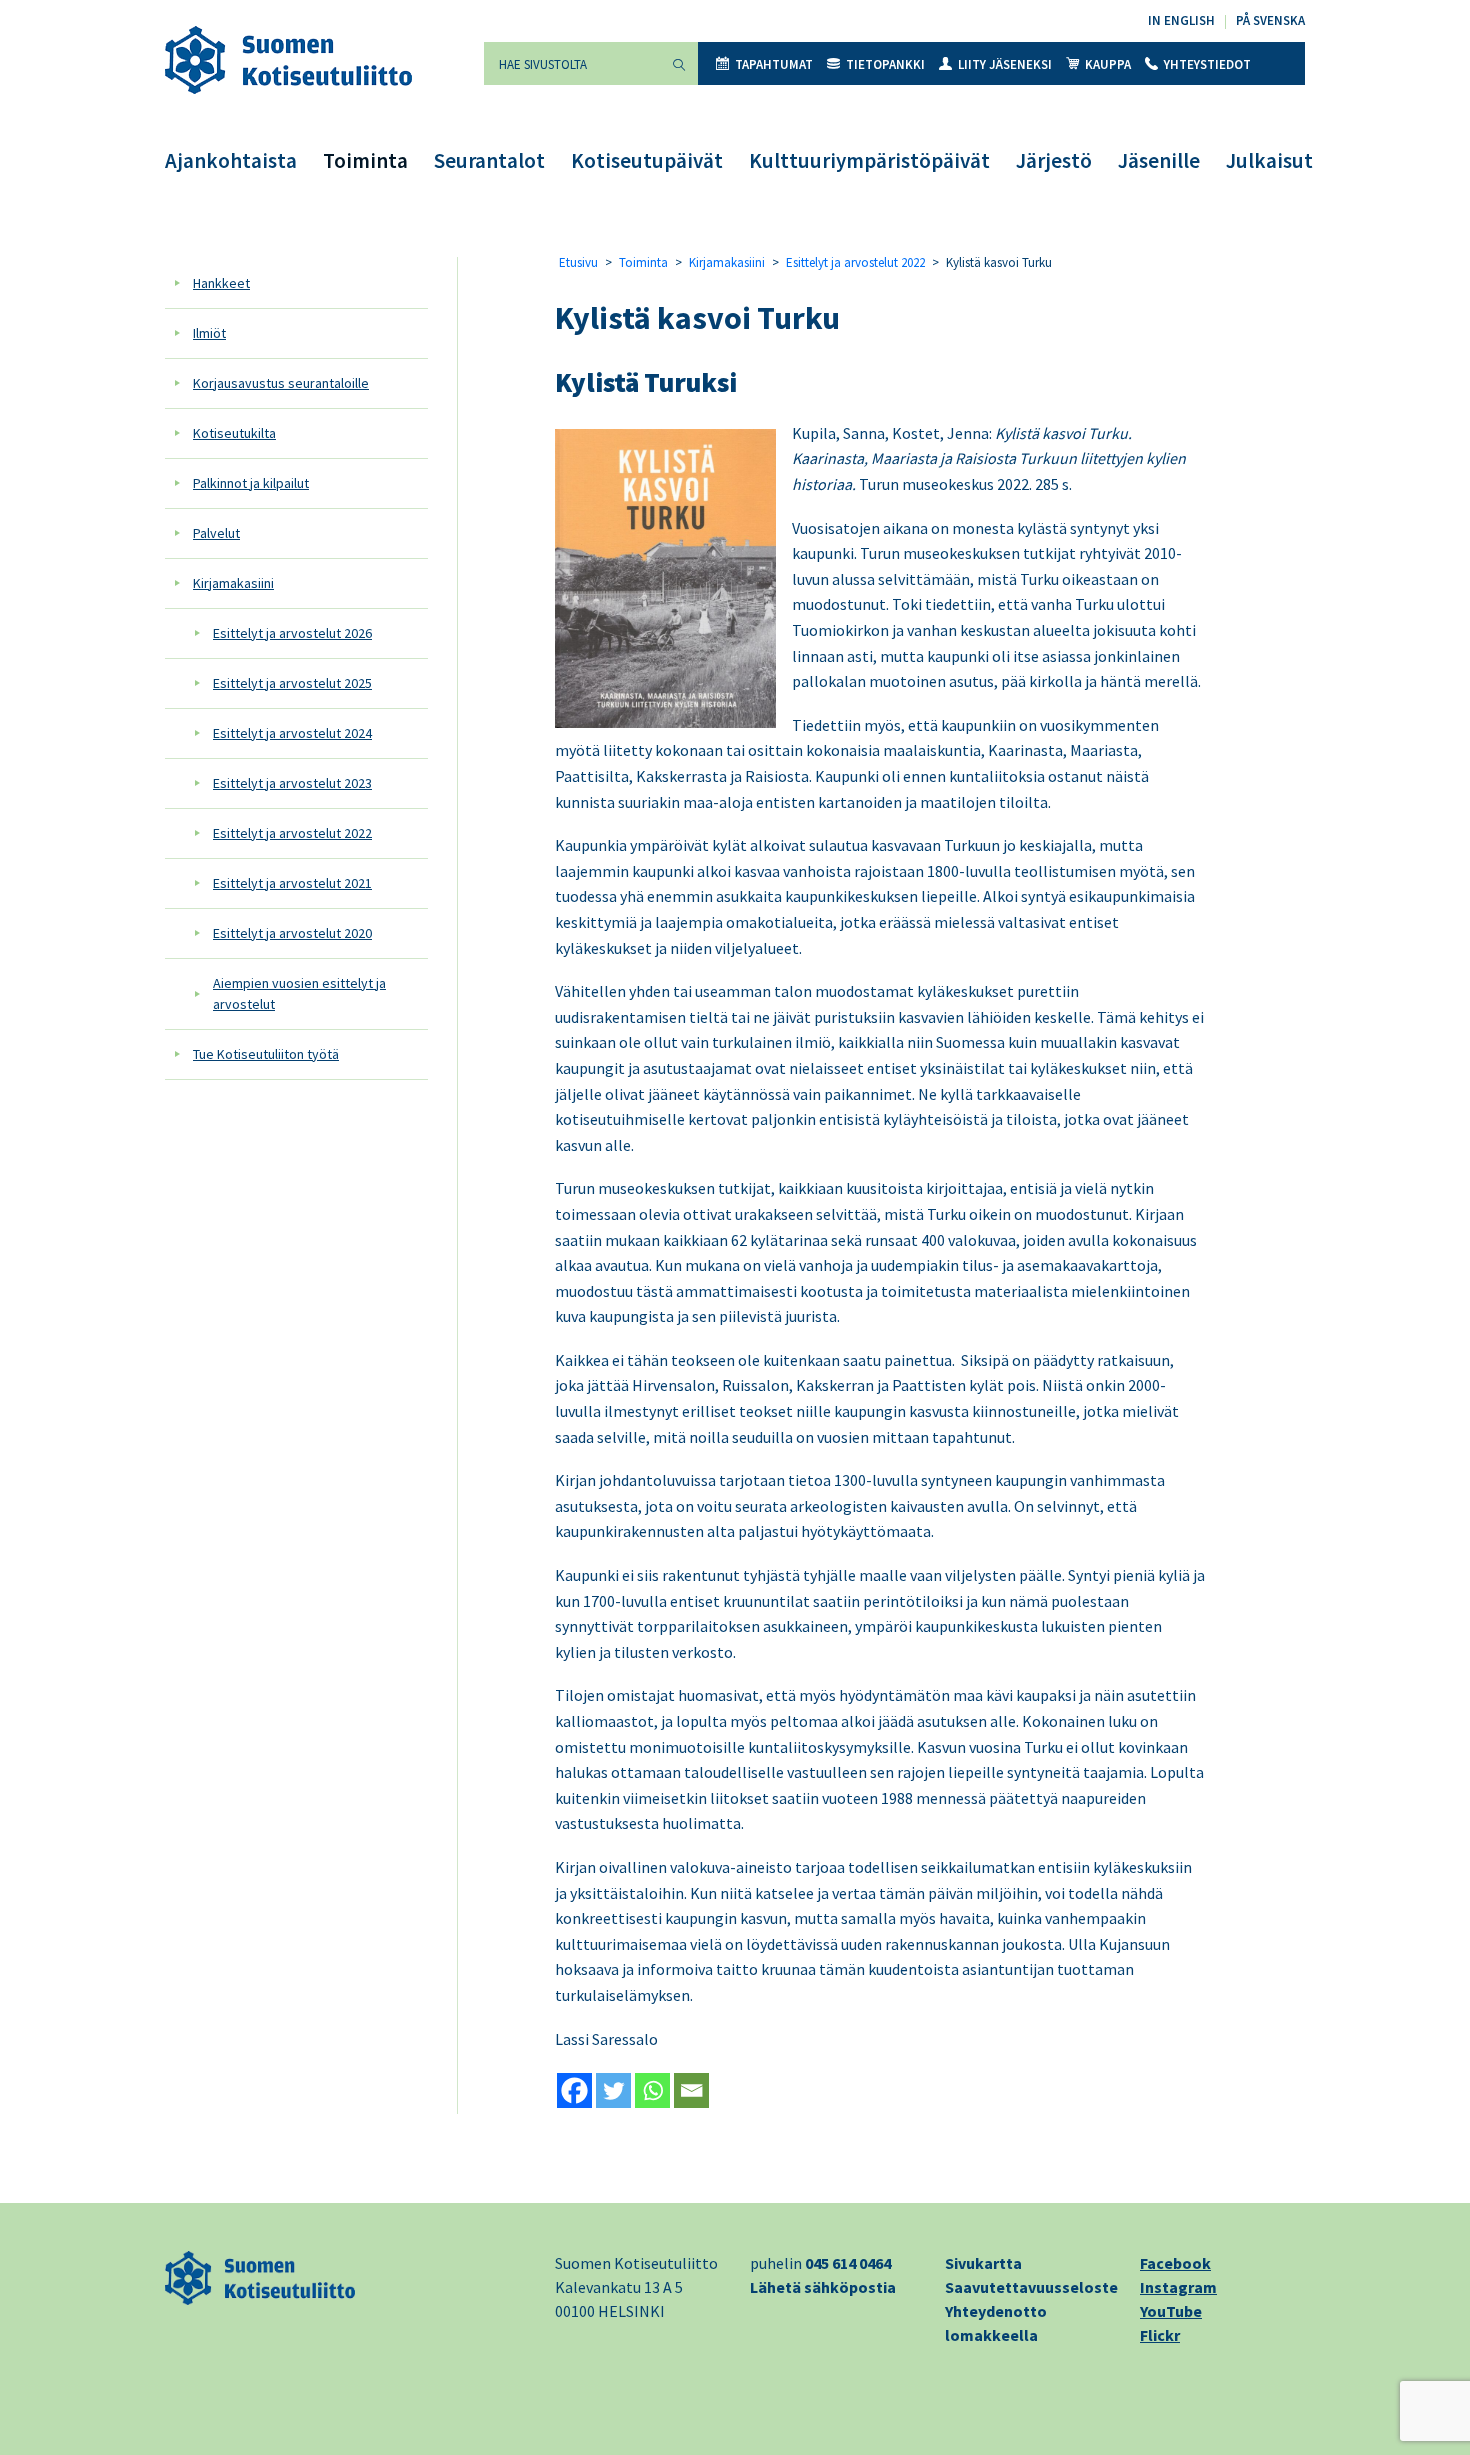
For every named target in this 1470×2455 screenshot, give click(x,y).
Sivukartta (983, 2263)
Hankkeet (221, 283)
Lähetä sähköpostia (823, 2287)
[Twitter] (613, 2090)
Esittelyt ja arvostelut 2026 (292, 633)
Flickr (1160, 2335)
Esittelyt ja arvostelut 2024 (292, 733)
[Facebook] (574, 2090)
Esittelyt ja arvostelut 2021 (292, 883)
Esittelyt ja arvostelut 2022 (292, 833)
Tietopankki (885, 64)
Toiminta (365, 160)
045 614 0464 (848, 2263)
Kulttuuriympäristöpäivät (869, 160)
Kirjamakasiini (233, 583)
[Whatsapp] (652, 2090)
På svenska (1270, 20)
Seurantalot (489, 160)
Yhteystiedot (1207, 64)
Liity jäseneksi (1005, 64)
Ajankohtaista (231, 160)
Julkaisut (1269, 160)
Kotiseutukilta (234, 433)
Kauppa (1108, 64)
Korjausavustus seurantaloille (281, 383)
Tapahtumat (774, 64)
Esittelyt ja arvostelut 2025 (292, 683)
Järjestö (1054, 160)
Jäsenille (1159, 160)
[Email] (691, 2090)
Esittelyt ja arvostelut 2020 (292, 933)
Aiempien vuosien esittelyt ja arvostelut (299, 993)
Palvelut (216, 533)
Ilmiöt (209, 333)
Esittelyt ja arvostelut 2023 (292, 783)
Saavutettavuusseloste (1031, 2287)
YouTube (1171, 2311)
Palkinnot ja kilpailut (251, 483)
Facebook (1175, 2263)
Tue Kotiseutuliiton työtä (266, 1054)
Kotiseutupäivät (647, 160)
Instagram (1178, 2287)
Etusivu (578, 262)
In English (1181, 20)
